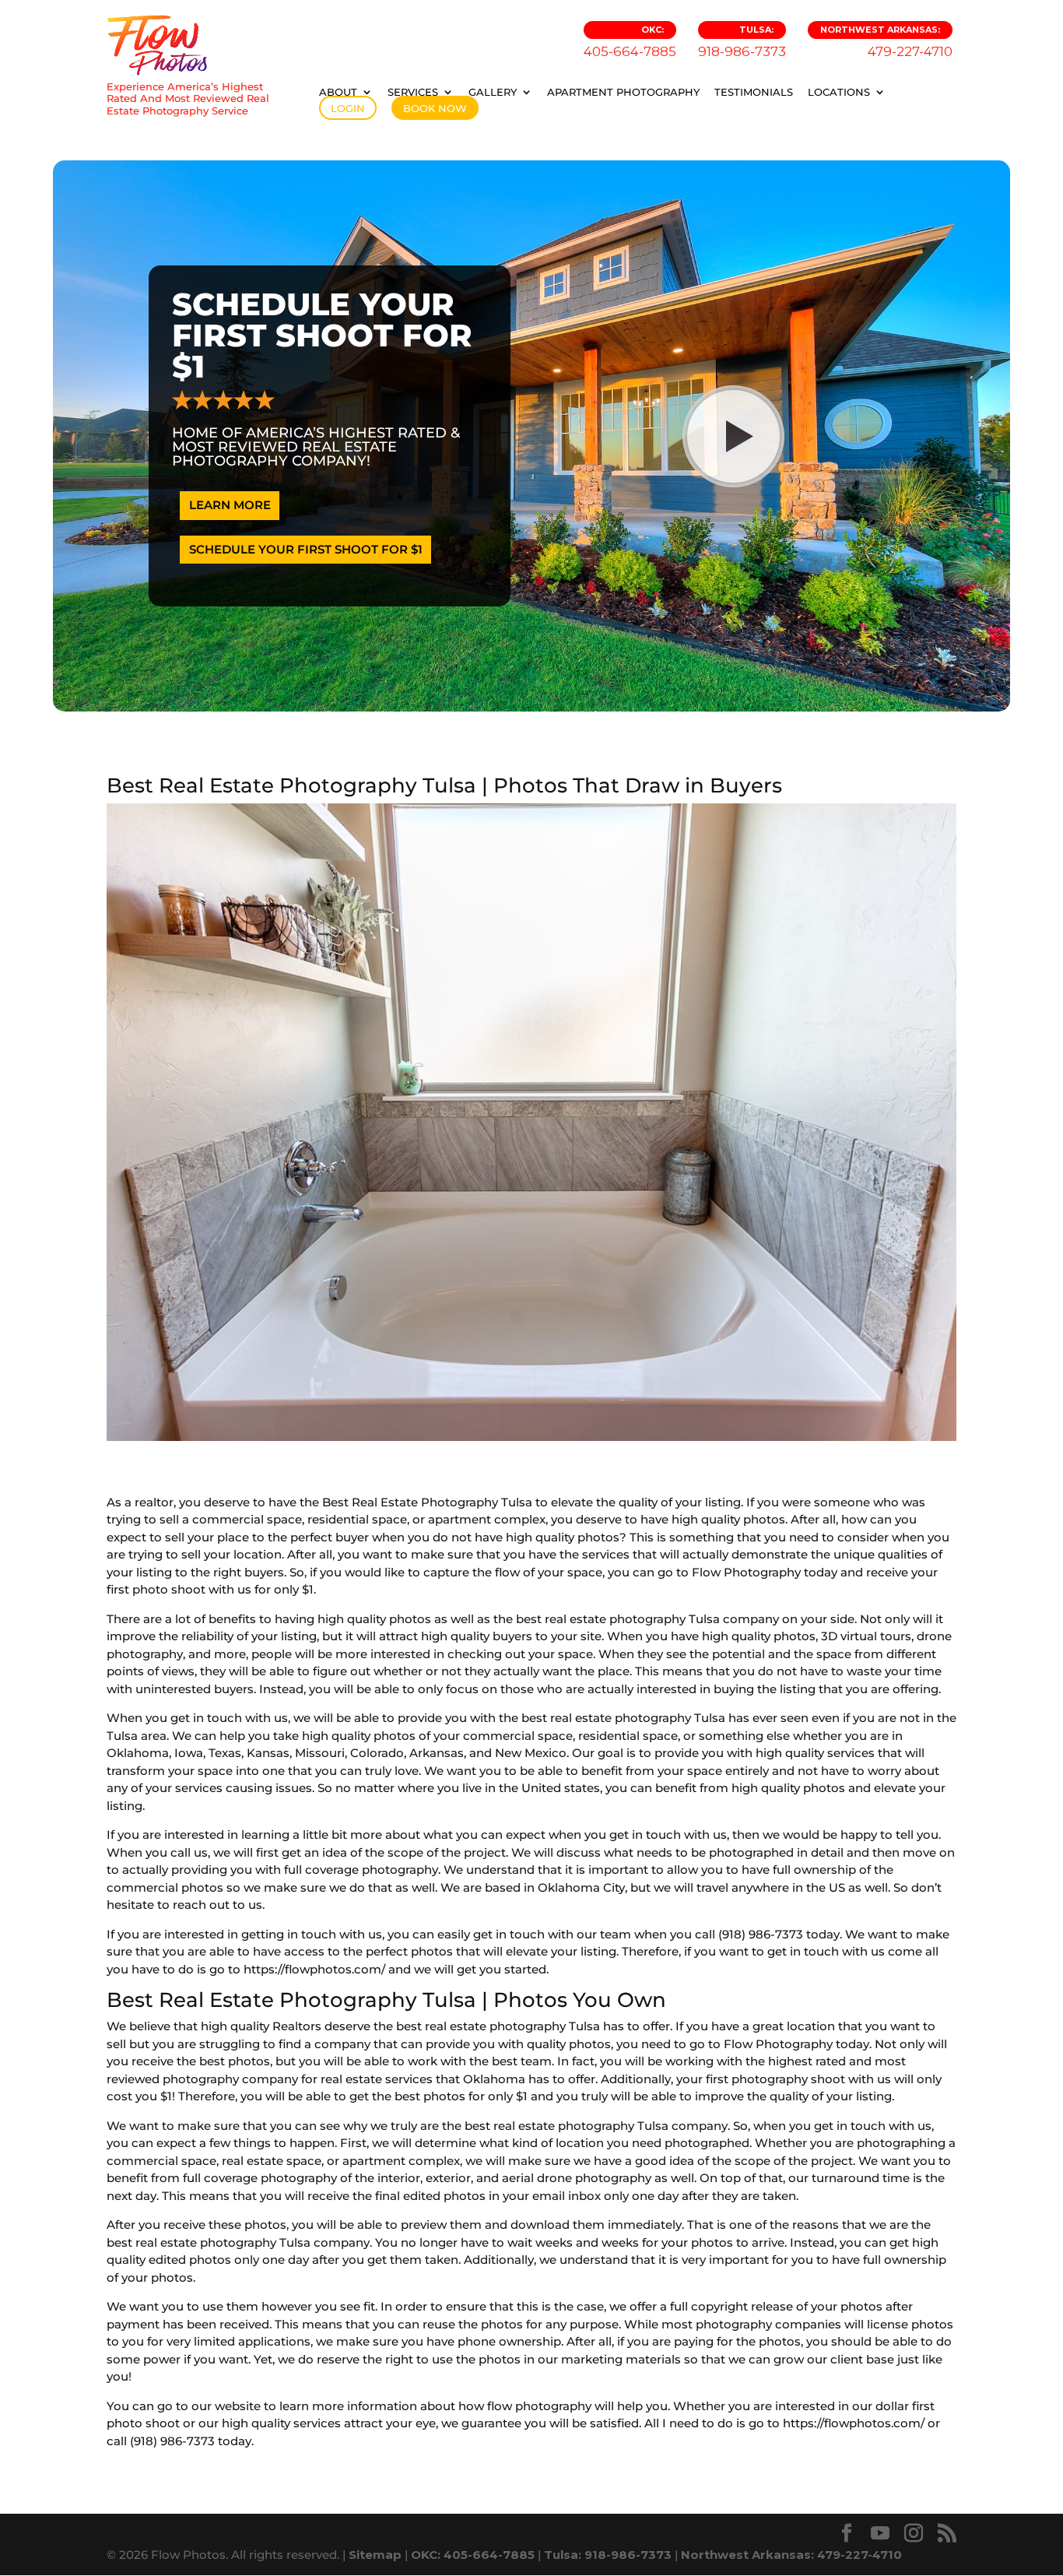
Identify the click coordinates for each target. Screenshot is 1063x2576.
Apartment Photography (623, 92)
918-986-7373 (742, 42)
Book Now (435, 108)
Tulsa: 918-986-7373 (608, 2555)
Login (348, 108)
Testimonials (754, 92)
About (338, 92)
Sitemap (375, 2555)
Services (413, 92)
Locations (839, 92)
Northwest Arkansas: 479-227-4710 (791, 2555)
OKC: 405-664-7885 (473, 2555)
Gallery (493, 92)
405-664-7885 (630, 42)
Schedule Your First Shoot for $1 (306, 549)
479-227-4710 (886, 42)
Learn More (230, 505)
